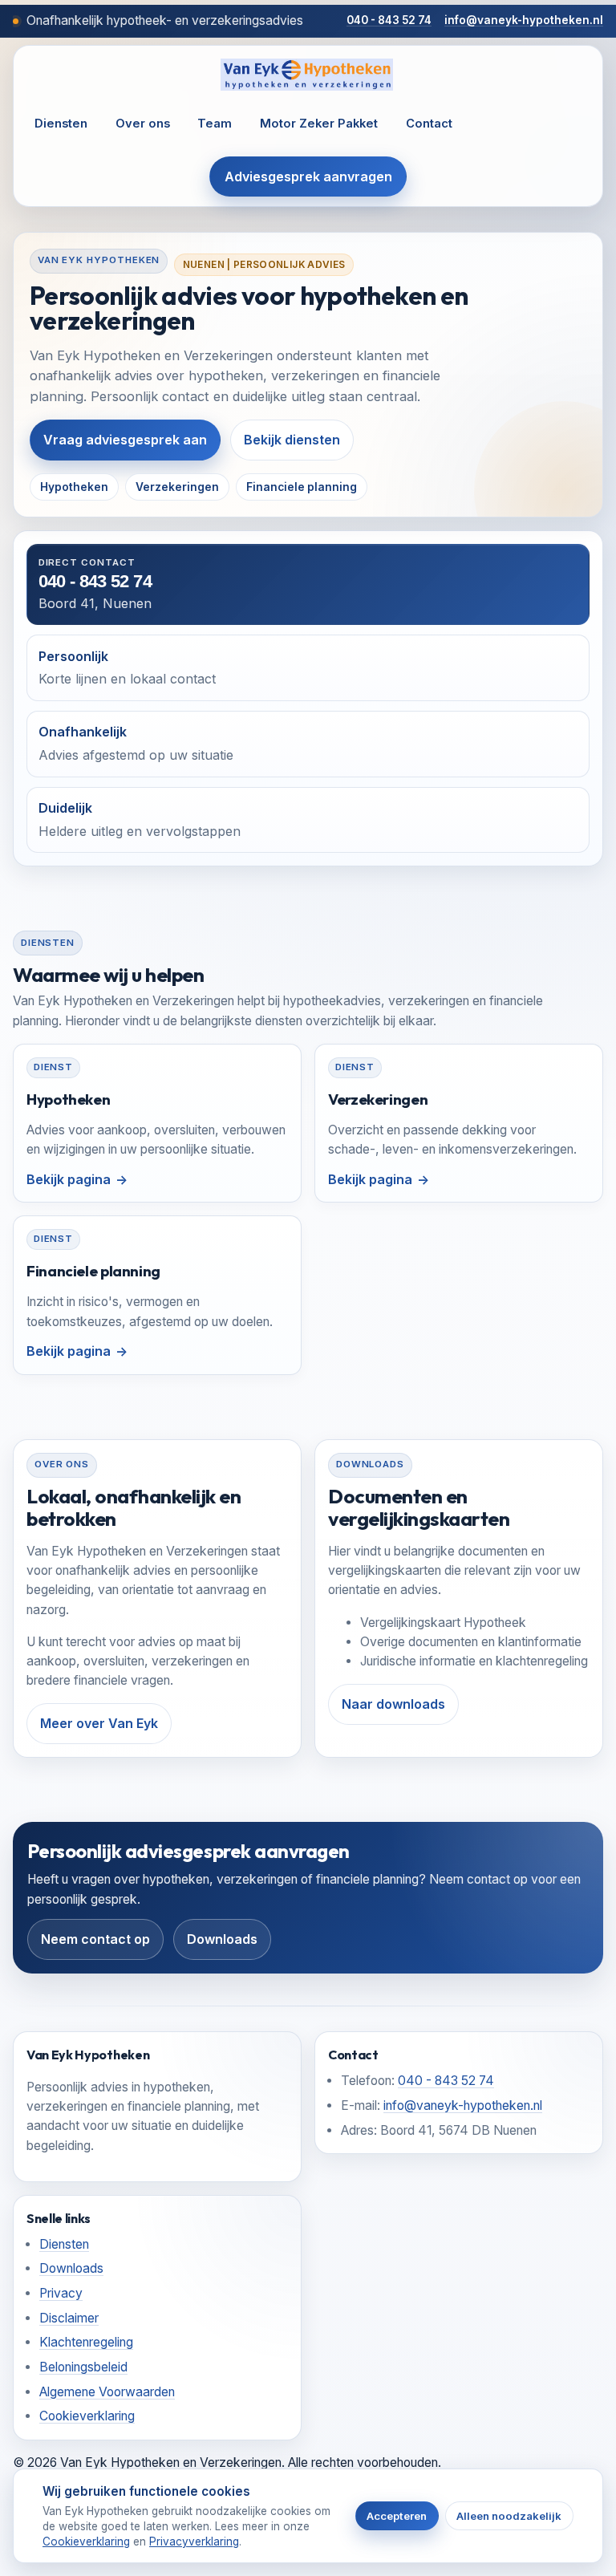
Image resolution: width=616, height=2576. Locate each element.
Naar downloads (393, 1704)
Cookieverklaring (87, 2416)
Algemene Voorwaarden (107, 2392)
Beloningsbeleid (83, 2367)
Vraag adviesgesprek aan (125, 440)
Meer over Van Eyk (99, 1723)
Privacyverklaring (194, 2542)
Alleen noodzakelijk (509, 2516)
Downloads (222, 1939)
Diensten (61, 124)
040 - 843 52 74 (389, 20)
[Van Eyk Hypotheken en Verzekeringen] (308, 75)
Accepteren (397, 2516)
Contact (429, 124)
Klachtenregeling (86, 2342)
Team (215, 124)
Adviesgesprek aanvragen (308, 176)
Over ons (143, 124)
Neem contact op (95, 1939)
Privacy (61, 2293)
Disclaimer (69, 2318)
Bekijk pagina (69, 1179)
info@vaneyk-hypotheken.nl (524, 20)
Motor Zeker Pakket (319, 124)
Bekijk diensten (292, 440)
